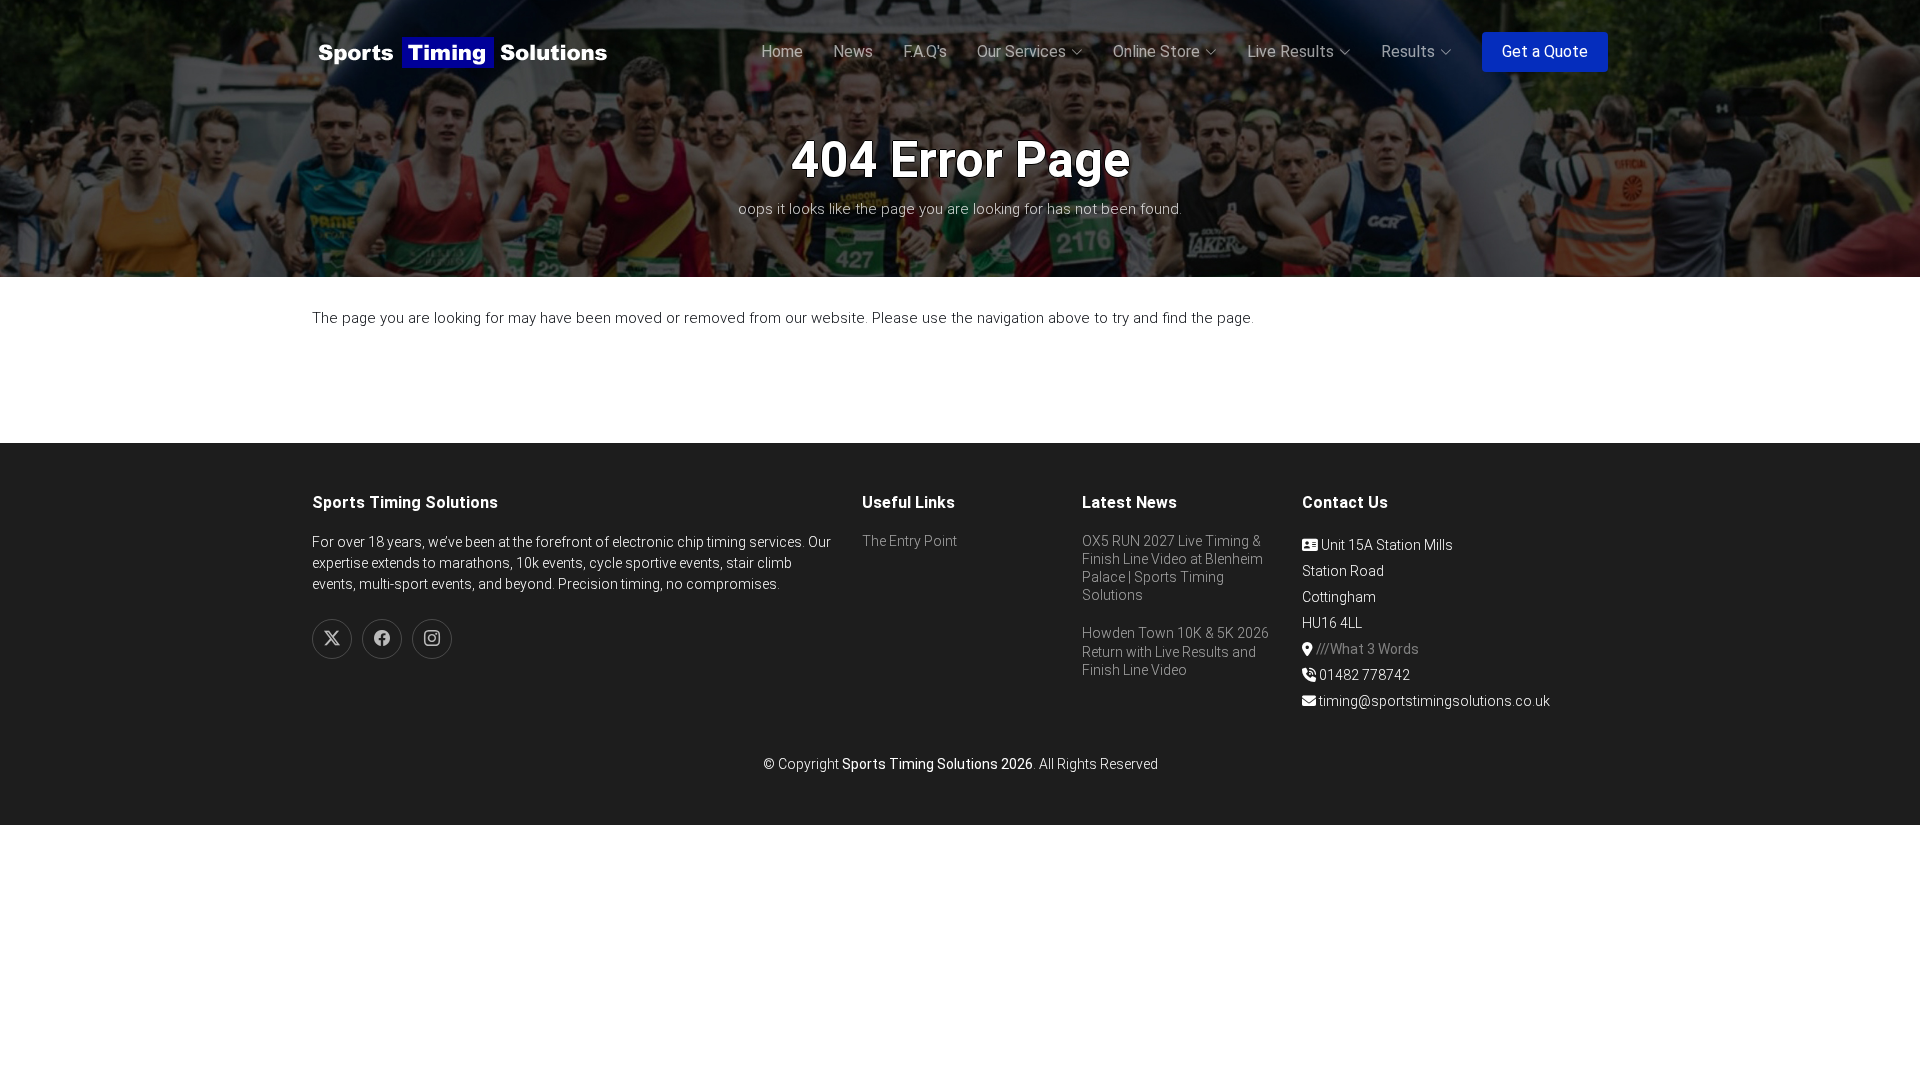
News (853, 51)
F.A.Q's (925, 51)
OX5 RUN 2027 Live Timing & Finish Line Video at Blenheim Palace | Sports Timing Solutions (1172, 568)
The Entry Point (909, 541)
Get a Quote (1545, 51)
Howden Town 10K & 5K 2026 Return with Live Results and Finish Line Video (1175, 651)
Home (782, 51)
